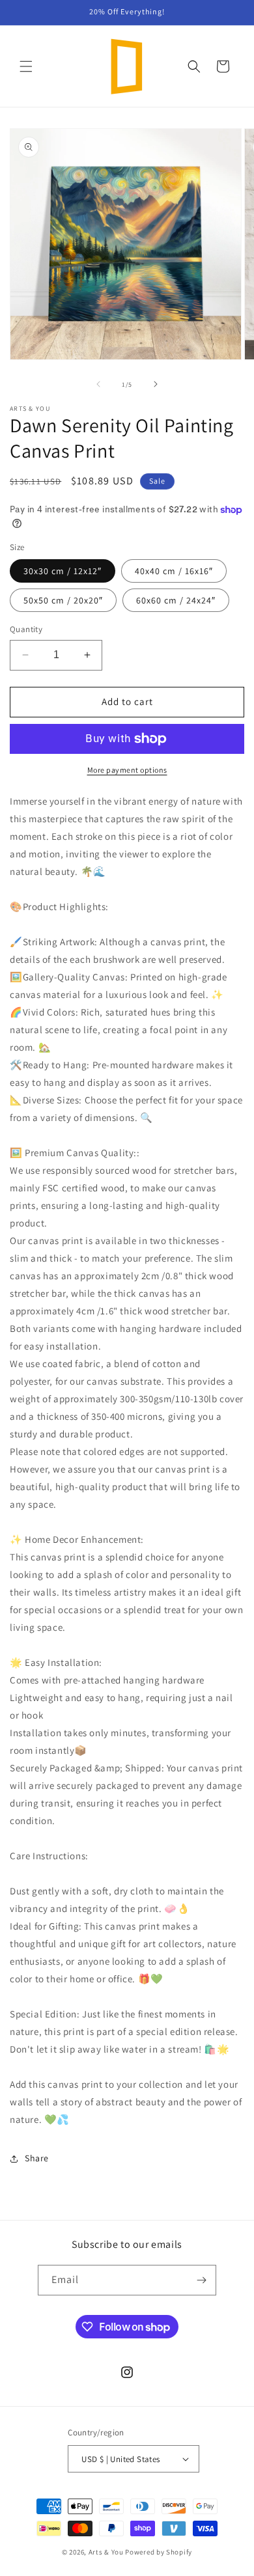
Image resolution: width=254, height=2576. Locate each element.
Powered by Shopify (159, 2552)
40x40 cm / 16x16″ (174, 571)
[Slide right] (156, 384)
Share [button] (37, 2158)
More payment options (127, 770)
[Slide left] (98, 384)
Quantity (26, 629)
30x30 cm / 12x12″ (63, 571)
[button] (26, 66)
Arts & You (106, 2552)
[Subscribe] (201, 2280)
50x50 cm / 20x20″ (63, 600)
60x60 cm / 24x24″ (176, 600)
